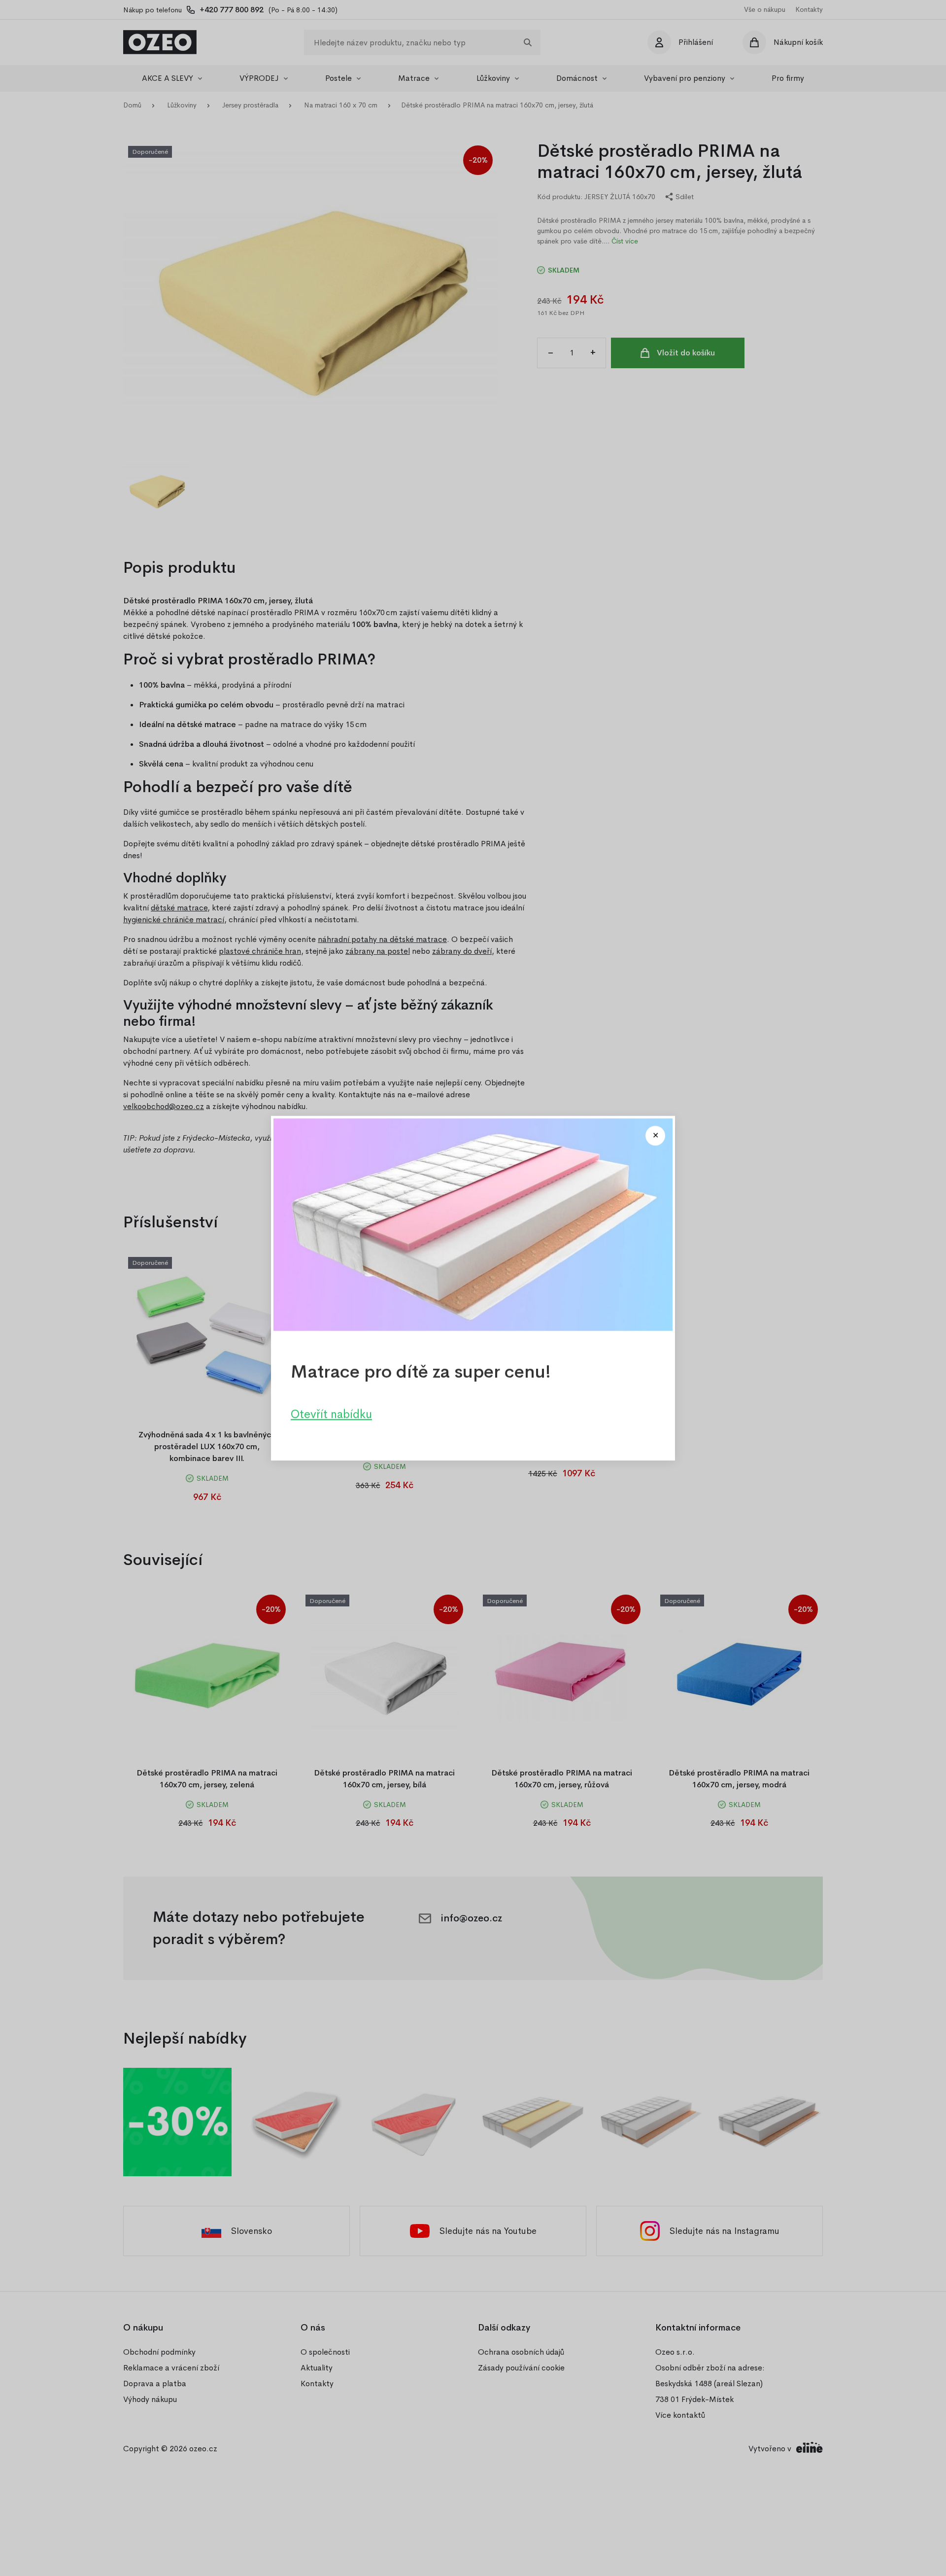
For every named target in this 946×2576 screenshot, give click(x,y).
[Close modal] (655, 1136)
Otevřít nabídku (331, 1414)
